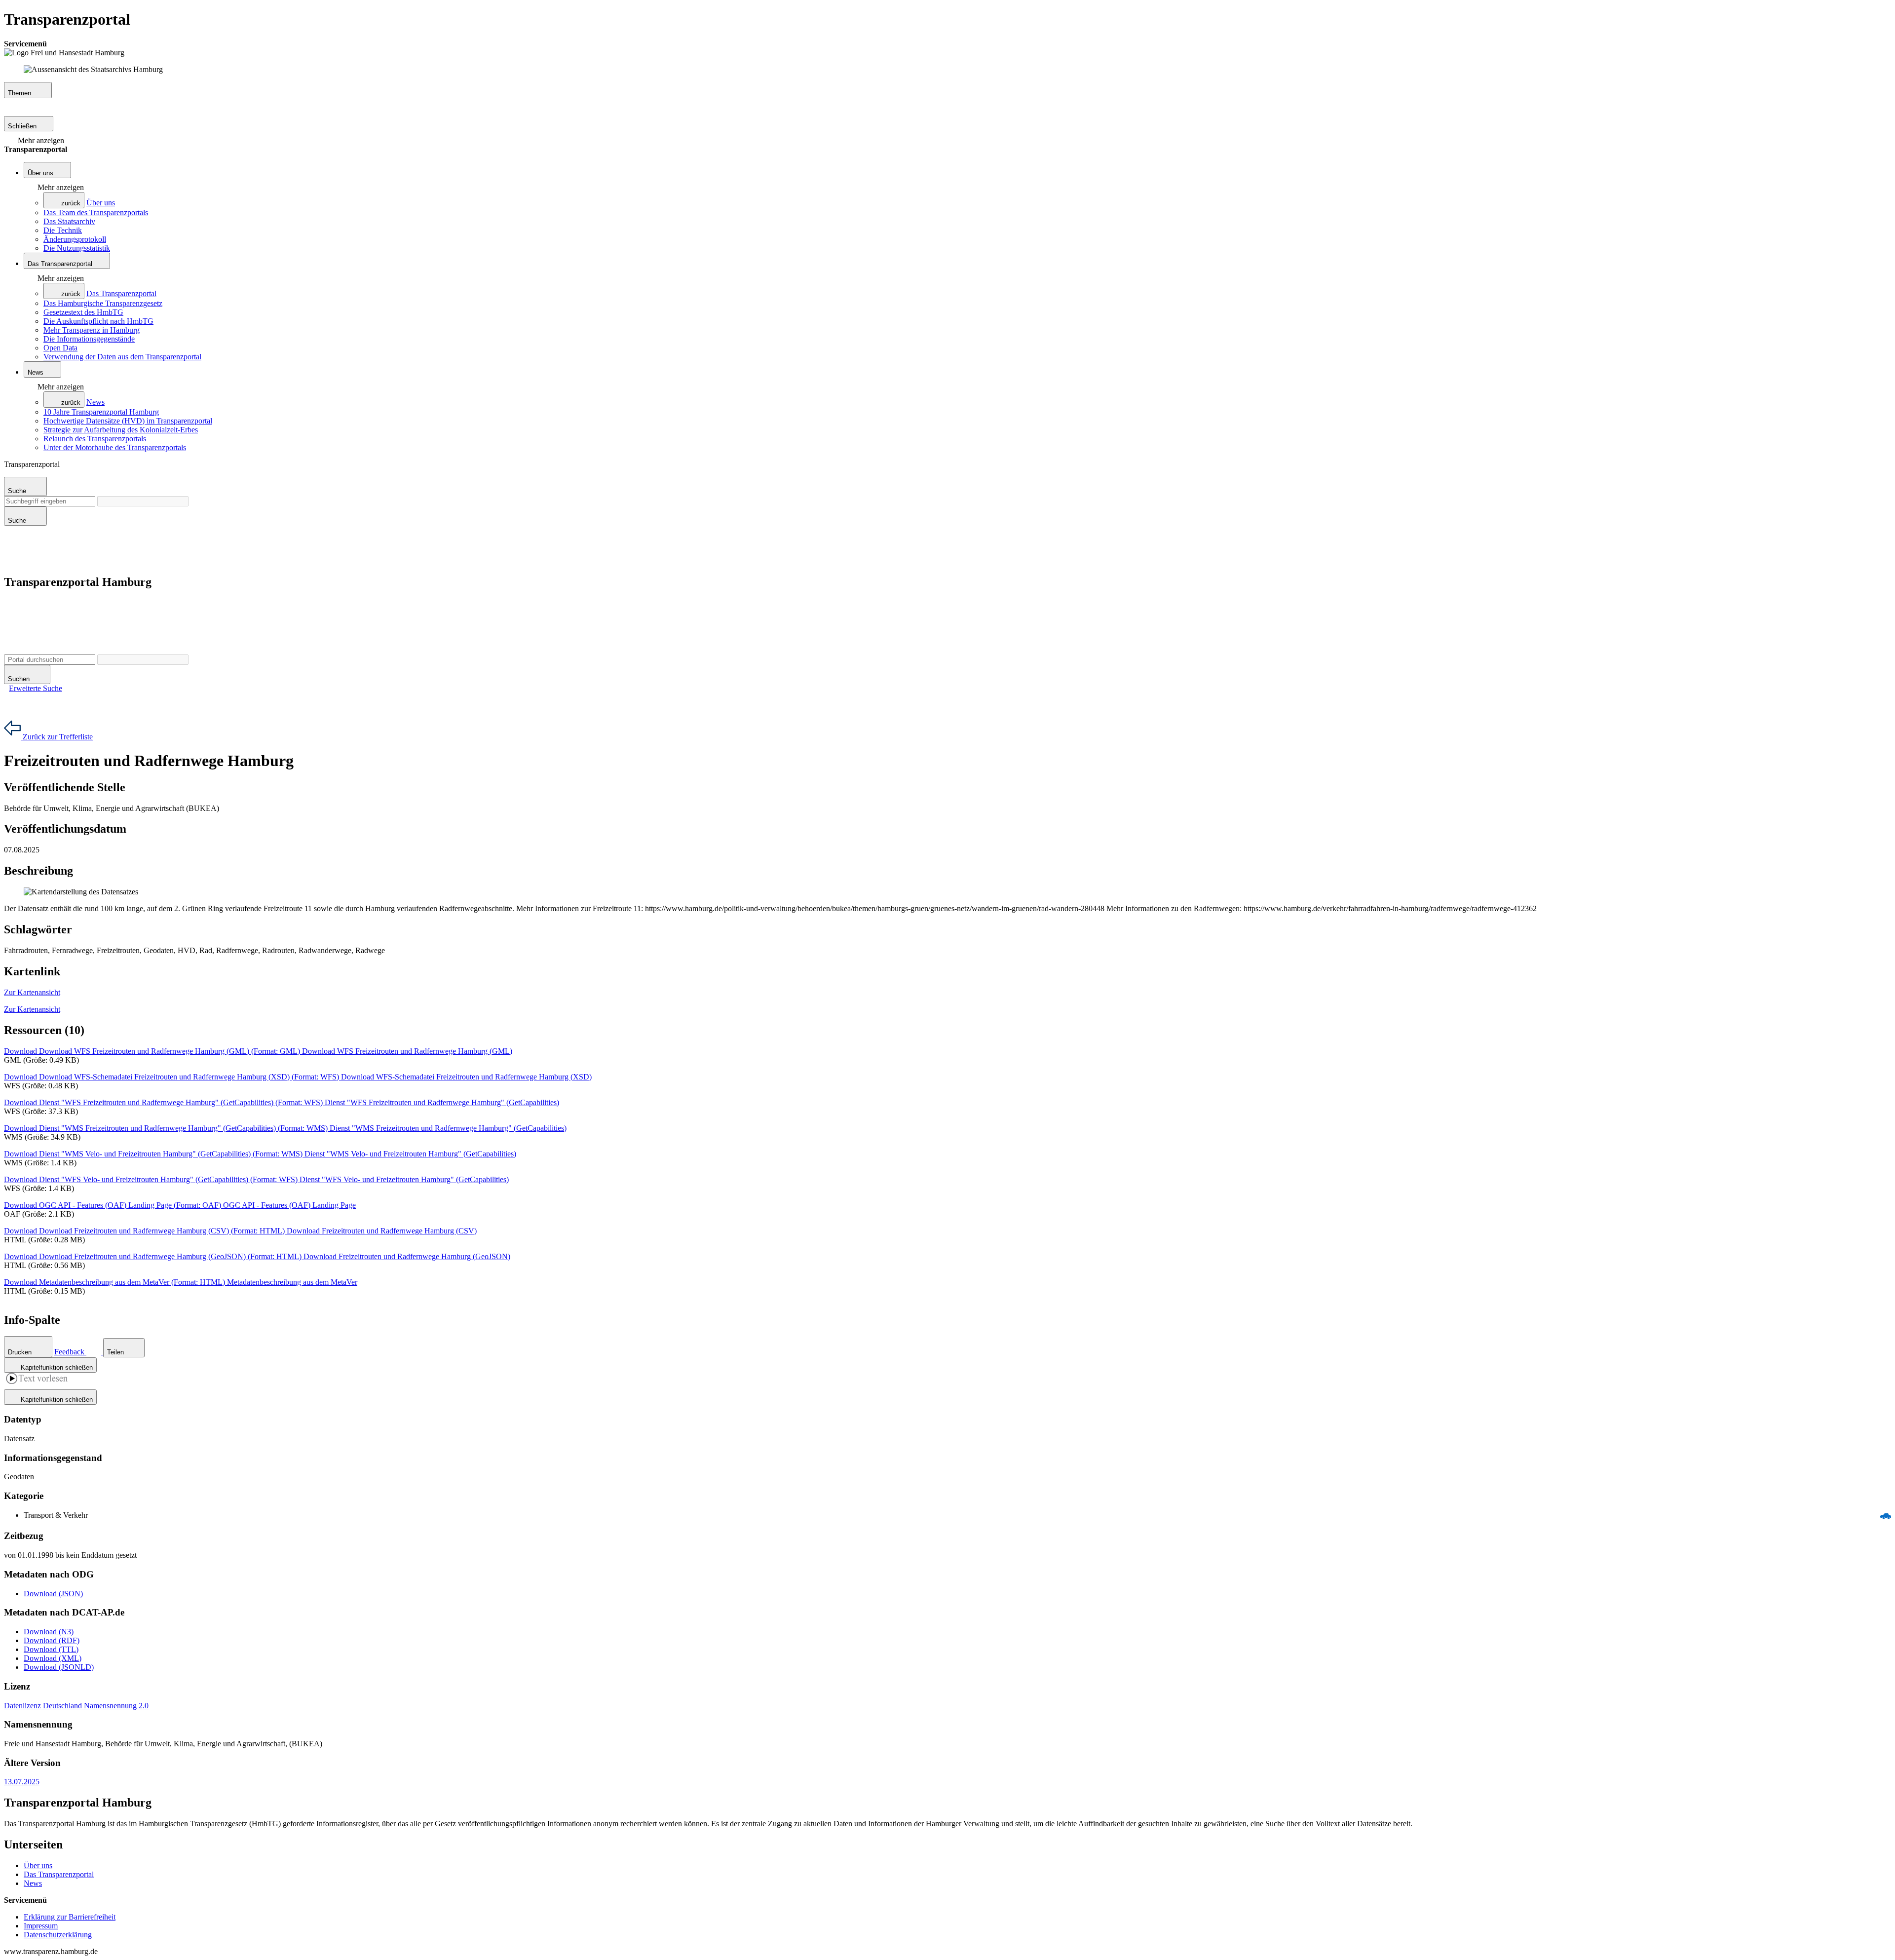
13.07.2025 (22, 1782)
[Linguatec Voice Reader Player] (37, 1380)
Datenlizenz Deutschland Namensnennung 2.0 (76, 1706)
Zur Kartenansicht (32, 992)
